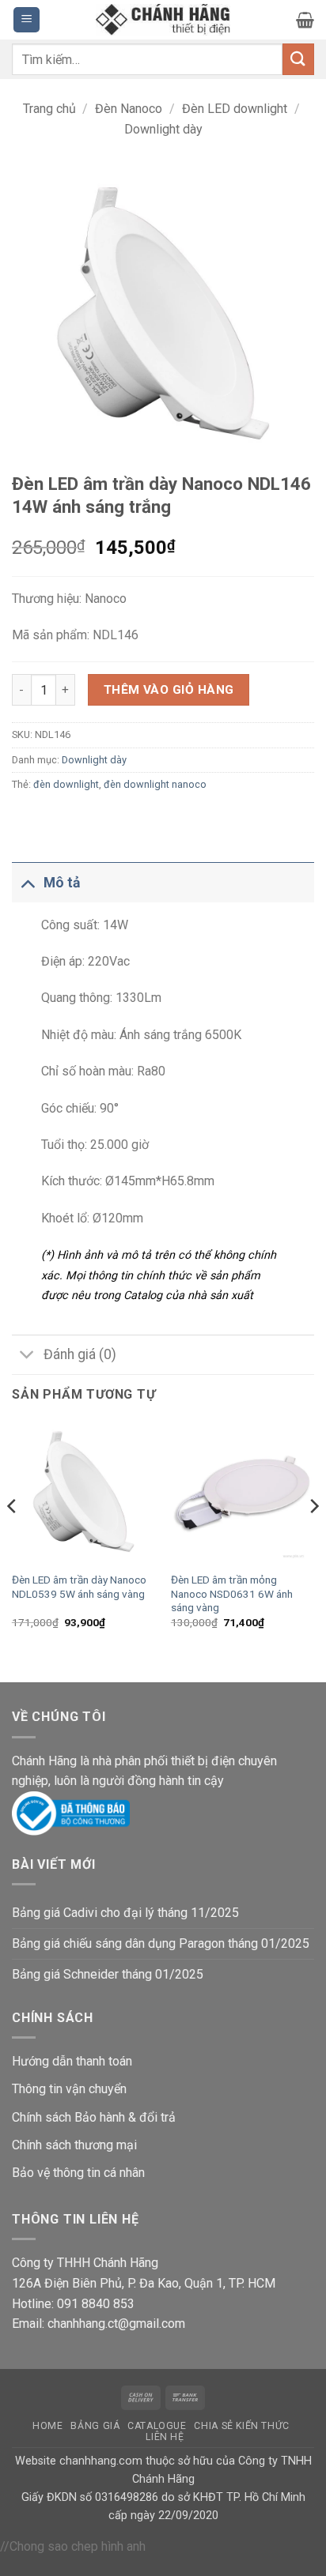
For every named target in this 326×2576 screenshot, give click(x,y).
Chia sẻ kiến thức (241, 2426)
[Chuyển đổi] (27, 882)
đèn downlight (66, 784)
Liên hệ (165, 2437)
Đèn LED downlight (235, 109)
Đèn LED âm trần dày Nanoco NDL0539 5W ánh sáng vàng (79, 1587)
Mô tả (62, 883)
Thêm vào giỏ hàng (169, 690)
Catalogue (157, 2426)
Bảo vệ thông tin (56, 2173)
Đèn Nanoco (129, 109)
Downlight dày (163, 129)
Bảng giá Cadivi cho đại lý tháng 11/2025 (125, 1913)
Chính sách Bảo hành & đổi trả (94, 2117)
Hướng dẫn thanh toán (72, 2061)
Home (47, 2426)
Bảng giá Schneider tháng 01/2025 (108, 1974)
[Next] (313, 1538)
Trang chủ (49, 109)
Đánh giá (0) (80, 1354)
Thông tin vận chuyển (69, 2089)
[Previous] (13, 1538)
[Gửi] (298, 59)
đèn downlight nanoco (155, 784)
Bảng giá (95, 2426)
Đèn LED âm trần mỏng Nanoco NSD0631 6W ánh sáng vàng (232, 1593)
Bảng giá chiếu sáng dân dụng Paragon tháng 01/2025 (161, 1943)
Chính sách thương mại (74, 2145)
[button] (27, 20)
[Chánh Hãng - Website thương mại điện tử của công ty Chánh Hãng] (163, 20)
